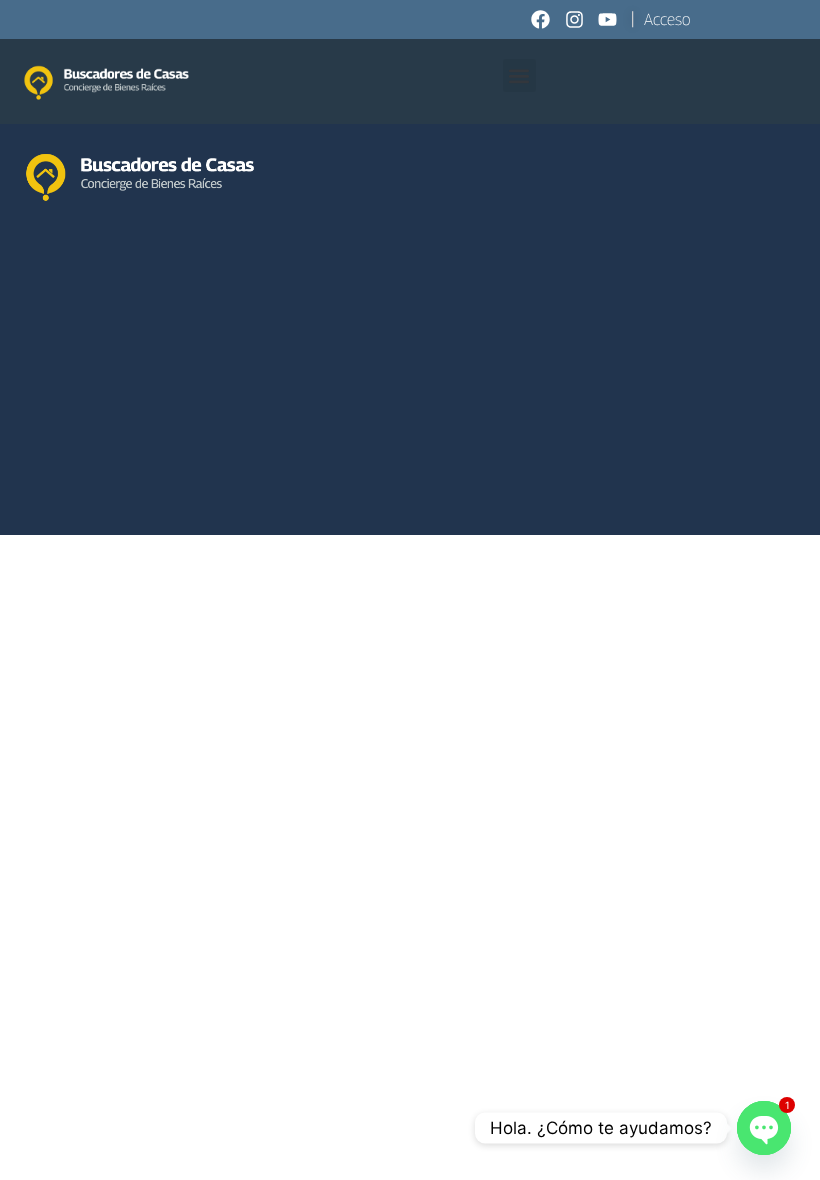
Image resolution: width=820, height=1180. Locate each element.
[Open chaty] (764, 1128)
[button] (519, 75)
